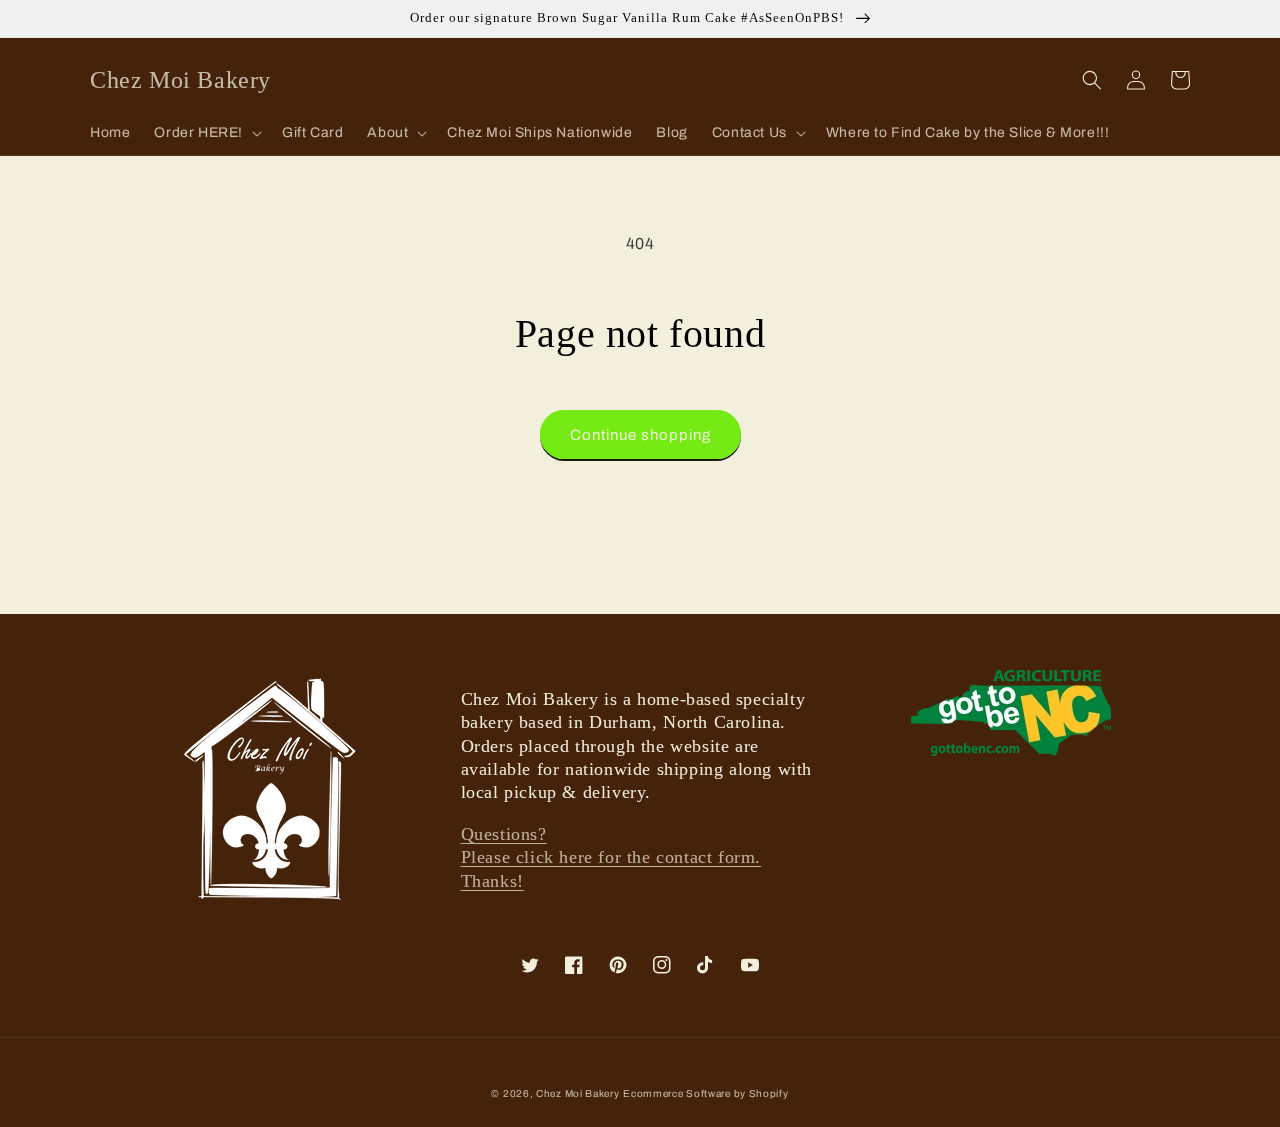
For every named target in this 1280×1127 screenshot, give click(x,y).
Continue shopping (640, 435)
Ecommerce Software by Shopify (705, 1093)
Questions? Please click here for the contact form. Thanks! (611, 857)
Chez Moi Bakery (578, 1093)
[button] (206, 133)
